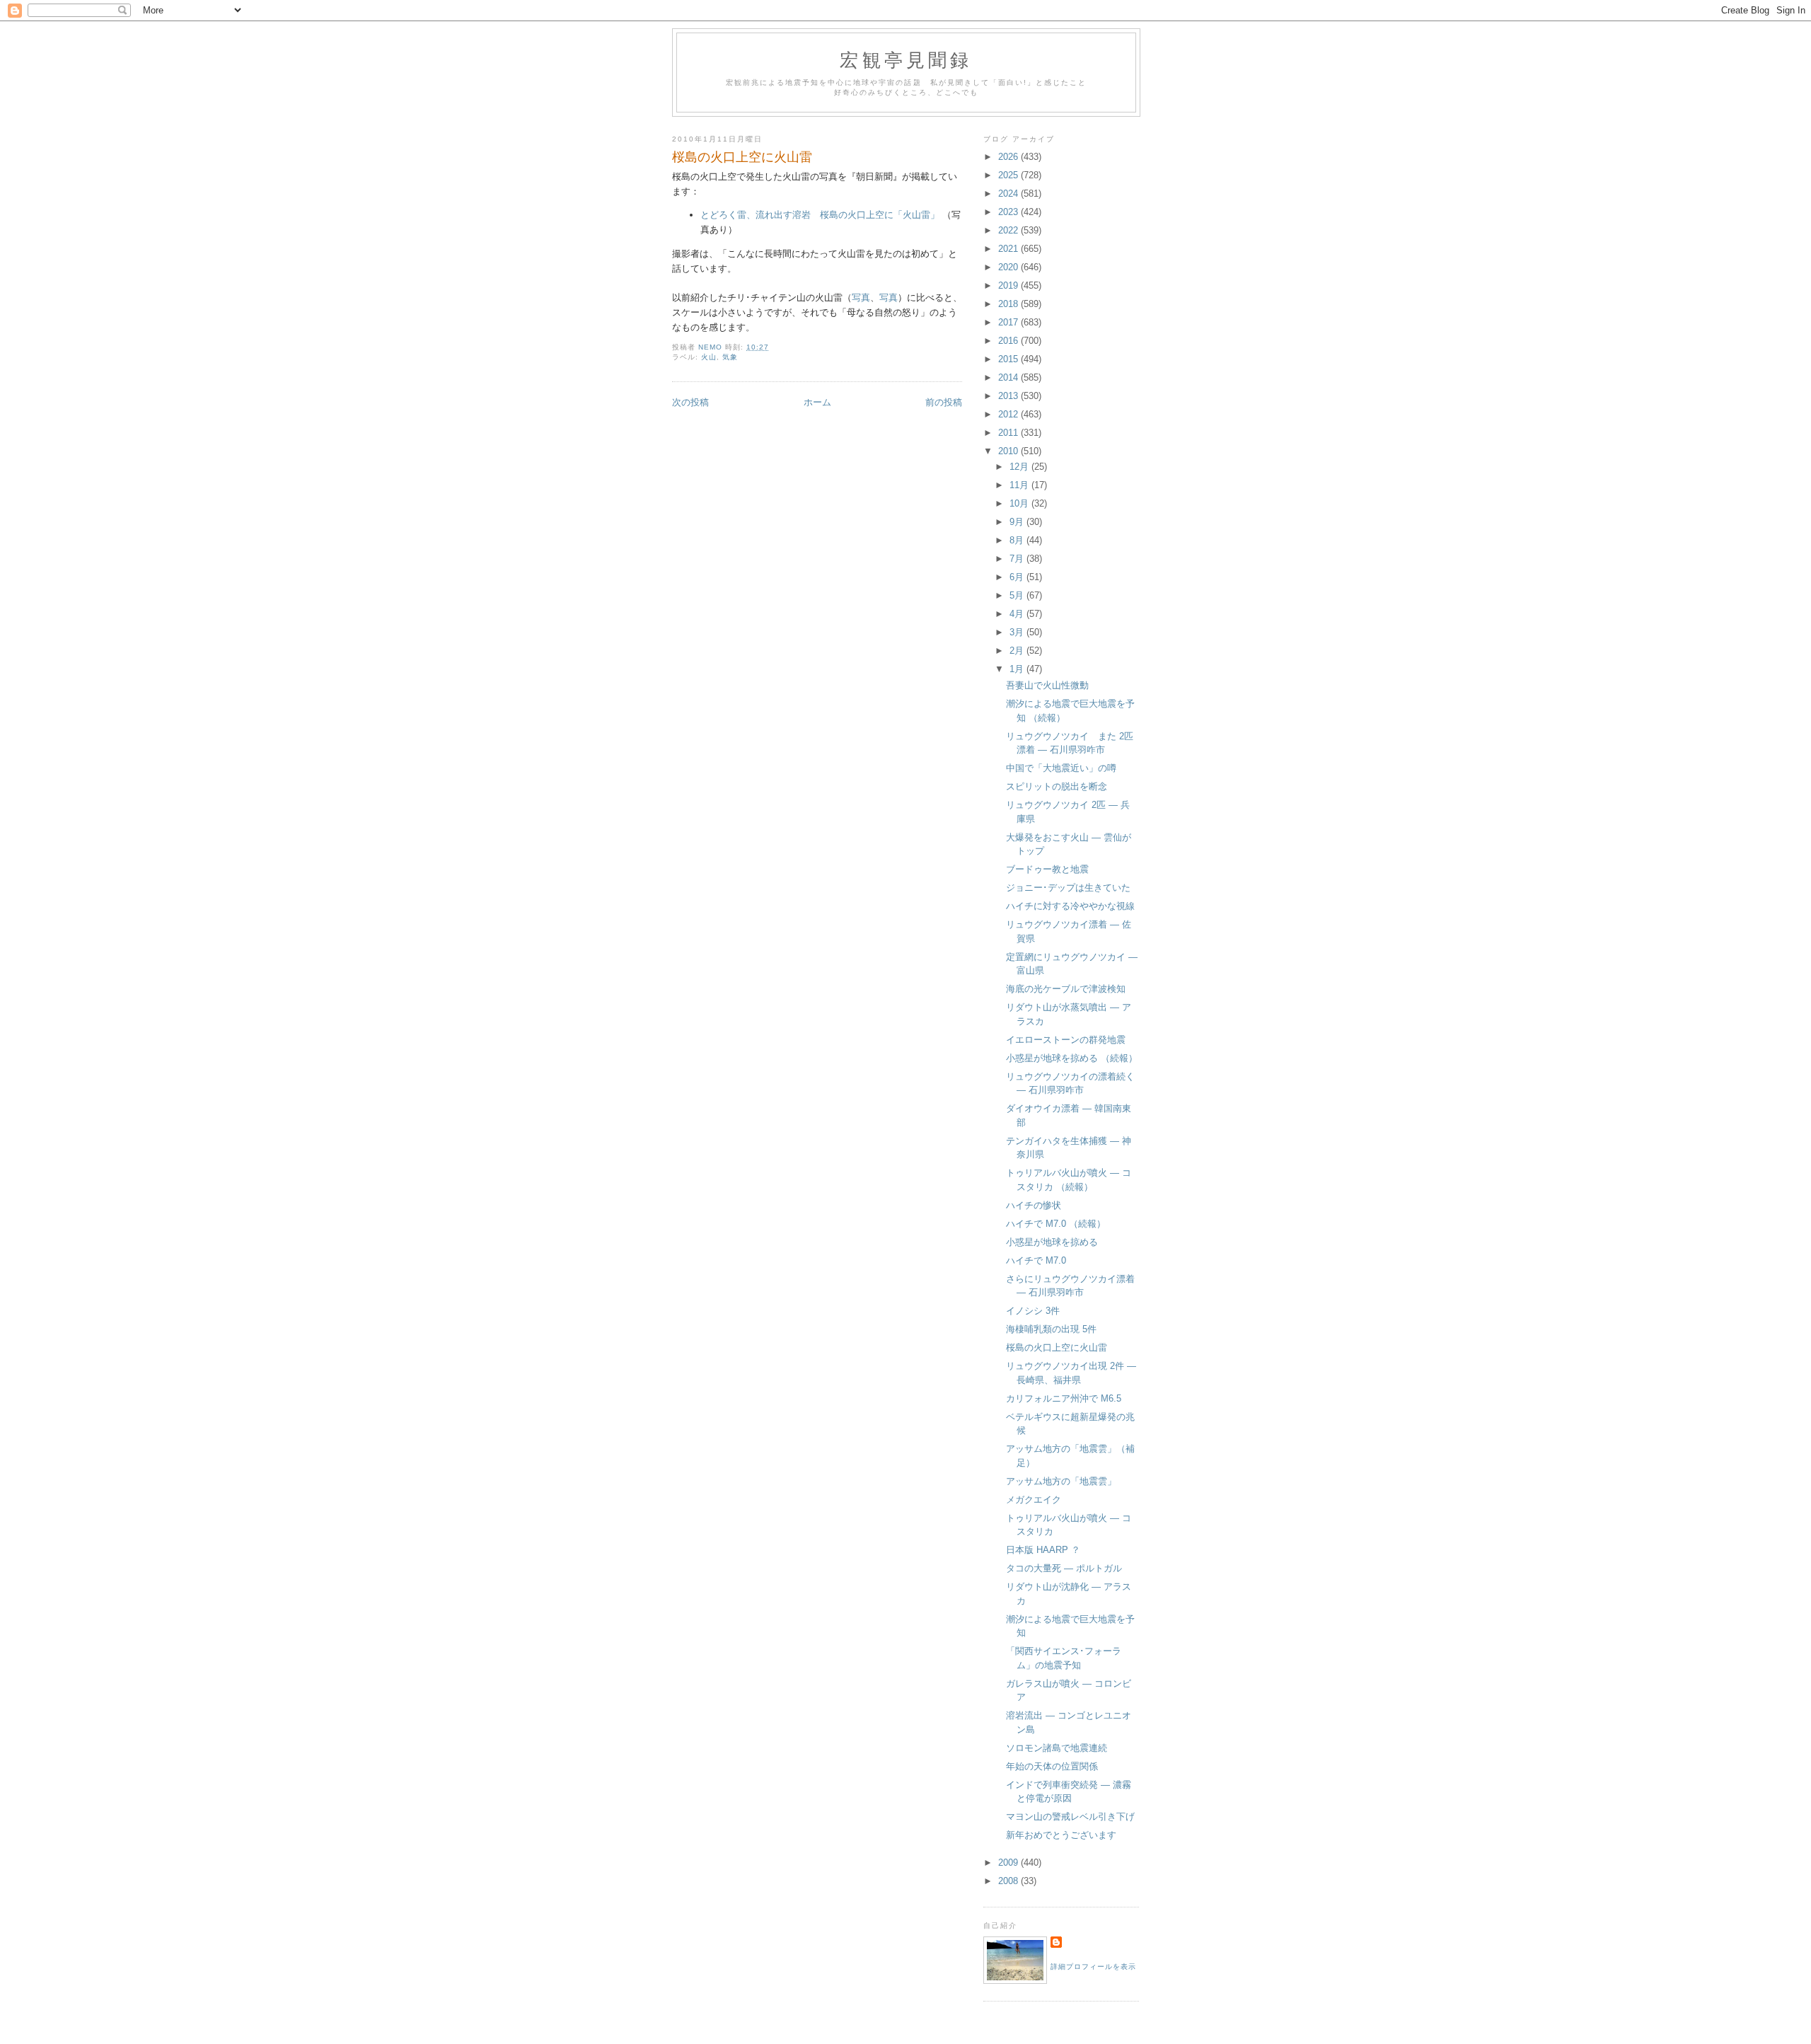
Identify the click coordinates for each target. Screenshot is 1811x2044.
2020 (1009, 267)
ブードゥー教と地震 (1047, 869)
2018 (1009, 304)
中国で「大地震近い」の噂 (1061, 768)
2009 (1009, 1863)
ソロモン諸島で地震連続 (1057, 1748)
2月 (1018, 651)
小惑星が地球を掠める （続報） (1072, 1058)
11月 (1020, 485)
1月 (1018, 669)
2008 (1009, 1881)
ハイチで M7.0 (1036, 1260)
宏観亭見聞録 (906, 59)
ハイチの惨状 (1034, 1205)
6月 (1018, 577)
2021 (1009, 249)
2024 (1009, 194)
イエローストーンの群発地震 (1066, 1040)
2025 (1009, 175)
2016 (1009, 341)
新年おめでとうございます (1061, 1835)
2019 (1009, 285)
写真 (861, 298)
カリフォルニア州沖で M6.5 (1064, 1398)
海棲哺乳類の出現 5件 (1051, 1329)
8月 (1018, 540)
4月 (1018, 614)
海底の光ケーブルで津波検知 (1066, 989)
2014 (1009, 377)
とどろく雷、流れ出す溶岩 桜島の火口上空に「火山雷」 (820, 215)
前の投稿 (944, 402)
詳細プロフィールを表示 (1093, 1967)
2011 (1009, 433)
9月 (1018, 522)
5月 (1018, 595)
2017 (1009, 322)
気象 (730, 357)
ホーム (817, 402)
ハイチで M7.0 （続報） (1056, 1224)
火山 (709, 357)
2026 (1009, 157)
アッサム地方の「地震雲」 (1061, 1481)
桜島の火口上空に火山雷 (1057, 1347)
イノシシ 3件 (1033, 1311)
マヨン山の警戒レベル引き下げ (1070, 1817)
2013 (1009, 396)
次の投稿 (690, 402)
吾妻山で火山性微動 (1047, 685)
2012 (1009, 414)
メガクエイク (1034, 1500)
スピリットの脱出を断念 (1057, 786)
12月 (1020, 467)
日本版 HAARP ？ (1043, 1550)
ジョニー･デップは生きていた (1068, 888)
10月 (1020, 503)
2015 (1009, 359)
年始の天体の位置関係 (1052, 1766)
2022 (1009, 230)
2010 (1009, 451)
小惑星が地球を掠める (1052, 1242)
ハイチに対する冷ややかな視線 (1070, 906)
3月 (1018, 632)
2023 (1009, 212)
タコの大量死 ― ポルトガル (1064, 1568)
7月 (1018, 559)
